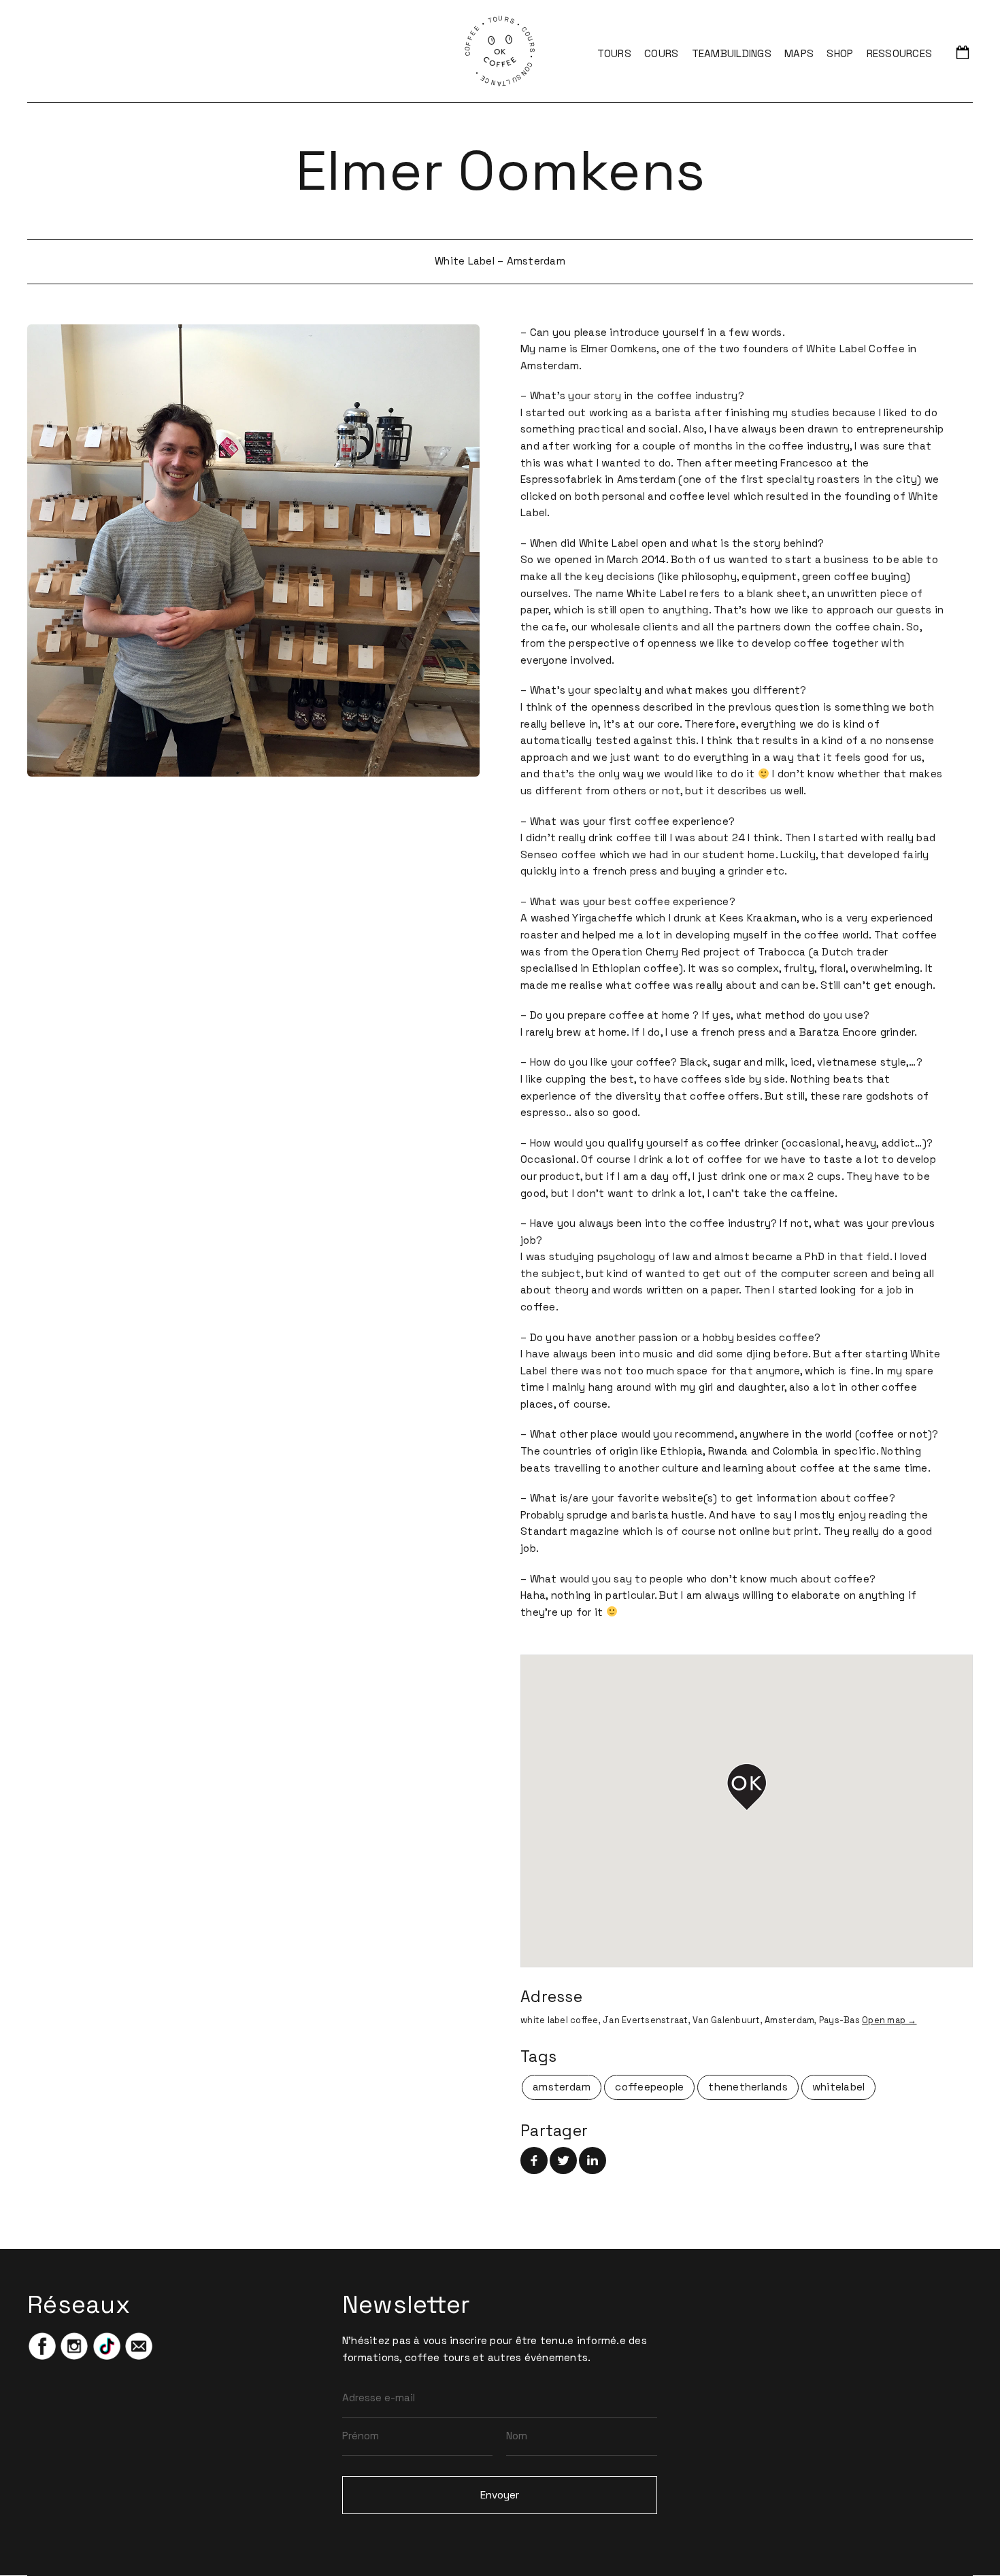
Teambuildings (732, 53)
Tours (614, 53)
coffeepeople (649, 2087)
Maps (799, 53)
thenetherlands (748, 2087)
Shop (840, 53)
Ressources (900, 53)
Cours (661, 53)
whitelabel (839, 2087)
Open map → (889, 2020)
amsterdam (562, 2087)
